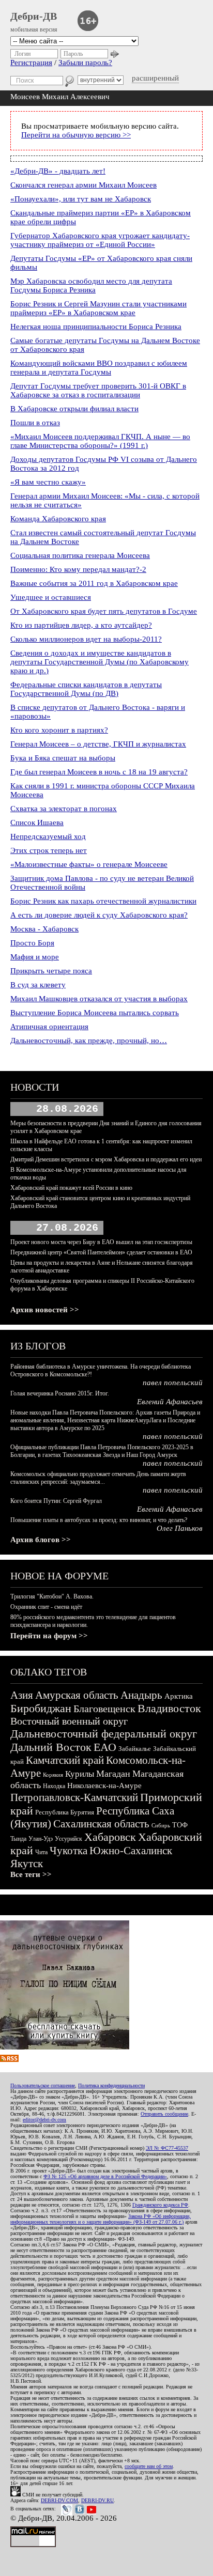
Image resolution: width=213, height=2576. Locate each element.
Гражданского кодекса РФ (160, 2205)
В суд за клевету (38, 985)
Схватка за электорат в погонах (64, 809)
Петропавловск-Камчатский (74, 1797)
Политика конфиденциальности (111, 2085)
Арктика (179, 1696)
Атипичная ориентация (49, 1027)
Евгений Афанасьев (170, 1402)
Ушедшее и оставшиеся (51, 597)
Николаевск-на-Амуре (104, 1786)
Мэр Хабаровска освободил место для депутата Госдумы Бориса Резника (91, 285)
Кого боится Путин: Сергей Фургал (56, 1501)
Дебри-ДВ (34, 16)
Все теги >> (31, 1874)
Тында (18, 1839)
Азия (22, 1695)
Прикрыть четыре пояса (51, 971)
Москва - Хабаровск (44, 929)
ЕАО (105, 1747)
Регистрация (31, 63)
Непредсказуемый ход (48, 836)
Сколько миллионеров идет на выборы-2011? (86, 639)
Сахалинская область (101, 1824)
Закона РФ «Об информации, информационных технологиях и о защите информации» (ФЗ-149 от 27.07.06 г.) (101, 2219)
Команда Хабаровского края (58, 519)
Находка (54, 1786)
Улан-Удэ (41, 1839)
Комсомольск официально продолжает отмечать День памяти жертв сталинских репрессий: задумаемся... (98, 1478)
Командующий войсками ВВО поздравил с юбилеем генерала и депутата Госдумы (99, 368)
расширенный (155, 78)
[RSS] (9, 2059)
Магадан (113, 1774)
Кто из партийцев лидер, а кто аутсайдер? (81, 625)
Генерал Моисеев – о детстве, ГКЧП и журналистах (98, 744)
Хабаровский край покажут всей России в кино (71, 1188)
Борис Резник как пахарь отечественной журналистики (103, 901)
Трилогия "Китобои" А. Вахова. (52, 1596)
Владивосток (169, 1708)
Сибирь (161, 1825)
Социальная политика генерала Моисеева (80, 555)
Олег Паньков (180, 1528)
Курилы (80, 1774)
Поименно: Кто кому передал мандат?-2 (78, 569)
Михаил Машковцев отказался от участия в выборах (99, 999)
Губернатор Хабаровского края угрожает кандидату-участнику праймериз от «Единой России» (100, 240)
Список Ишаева (37, 823)
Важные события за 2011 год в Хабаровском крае (94, 583)
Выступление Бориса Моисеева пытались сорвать (95, 1013)
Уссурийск (69, 1839)
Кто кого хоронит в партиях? (59, 730)
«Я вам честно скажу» (48, 482)
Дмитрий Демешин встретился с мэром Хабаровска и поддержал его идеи (106, 1159)
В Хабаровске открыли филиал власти (74, 409)
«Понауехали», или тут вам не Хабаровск (81, 199)
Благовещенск (104, 1709)
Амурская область (77, 1695)
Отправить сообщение (164, 2114)
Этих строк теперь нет (49, 850)
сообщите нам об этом (149, 2466)
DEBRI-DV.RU (97, 2500)
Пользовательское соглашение (43, 2085)
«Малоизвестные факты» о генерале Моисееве (89, 864)
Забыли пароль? (85, 63)
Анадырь (141, 1695)
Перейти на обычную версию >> (76, 135)
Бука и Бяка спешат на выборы (63, 758)
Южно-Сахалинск (131, 1851)
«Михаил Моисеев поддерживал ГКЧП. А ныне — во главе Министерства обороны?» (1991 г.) (100, 441)
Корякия (53, 1775)
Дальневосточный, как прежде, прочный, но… (89, 1041)
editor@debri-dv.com (44, 2120)
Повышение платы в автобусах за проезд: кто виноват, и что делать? (99, 1520)
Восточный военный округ (69, 1721)
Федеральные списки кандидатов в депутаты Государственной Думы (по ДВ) (86, 689)
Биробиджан (41, 1708)
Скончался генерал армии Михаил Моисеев (83, 185)
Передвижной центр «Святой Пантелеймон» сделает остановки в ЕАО (101, 1252)
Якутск (27, 1864)
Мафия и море (35, 957)
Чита (41, 1852)
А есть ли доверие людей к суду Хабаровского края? (99, 915)
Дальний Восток (51, 1747)
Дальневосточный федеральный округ (104, 1734)
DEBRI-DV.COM (59, 2500)
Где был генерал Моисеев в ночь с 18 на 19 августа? (99, 772)
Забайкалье (135, 1749)
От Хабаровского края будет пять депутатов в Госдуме (104, 611)
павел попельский (173, 1383)
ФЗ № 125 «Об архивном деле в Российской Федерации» (105, 2176)
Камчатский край (65, 1760)
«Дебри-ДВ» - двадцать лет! (58, 171)
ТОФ (180, 1825)
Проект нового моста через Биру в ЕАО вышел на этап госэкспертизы (101, 1242)
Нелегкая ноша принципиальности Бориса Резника (96, 327)
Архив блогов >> (41, 1540)
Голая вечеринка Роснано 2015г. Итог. (60, 1393)
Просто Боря (32, 943)
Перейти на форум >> (49, 1636)
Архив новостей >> (45, 1310)
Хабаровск (110, 1837)
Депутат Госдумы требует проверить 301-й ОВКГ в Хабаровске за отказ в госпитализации (98, 390)
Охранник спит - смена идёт (46, 1607)
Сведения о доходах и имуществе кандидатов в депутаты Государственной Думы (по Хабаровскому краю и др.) (100, 662)
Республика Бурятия (65, 1812)
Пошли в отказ (35, 423)
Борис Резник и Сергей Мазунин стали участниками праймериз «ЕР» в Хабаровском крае (98, 308)
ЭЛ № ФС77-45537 (167, 2148)
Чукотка (69, 1851)
